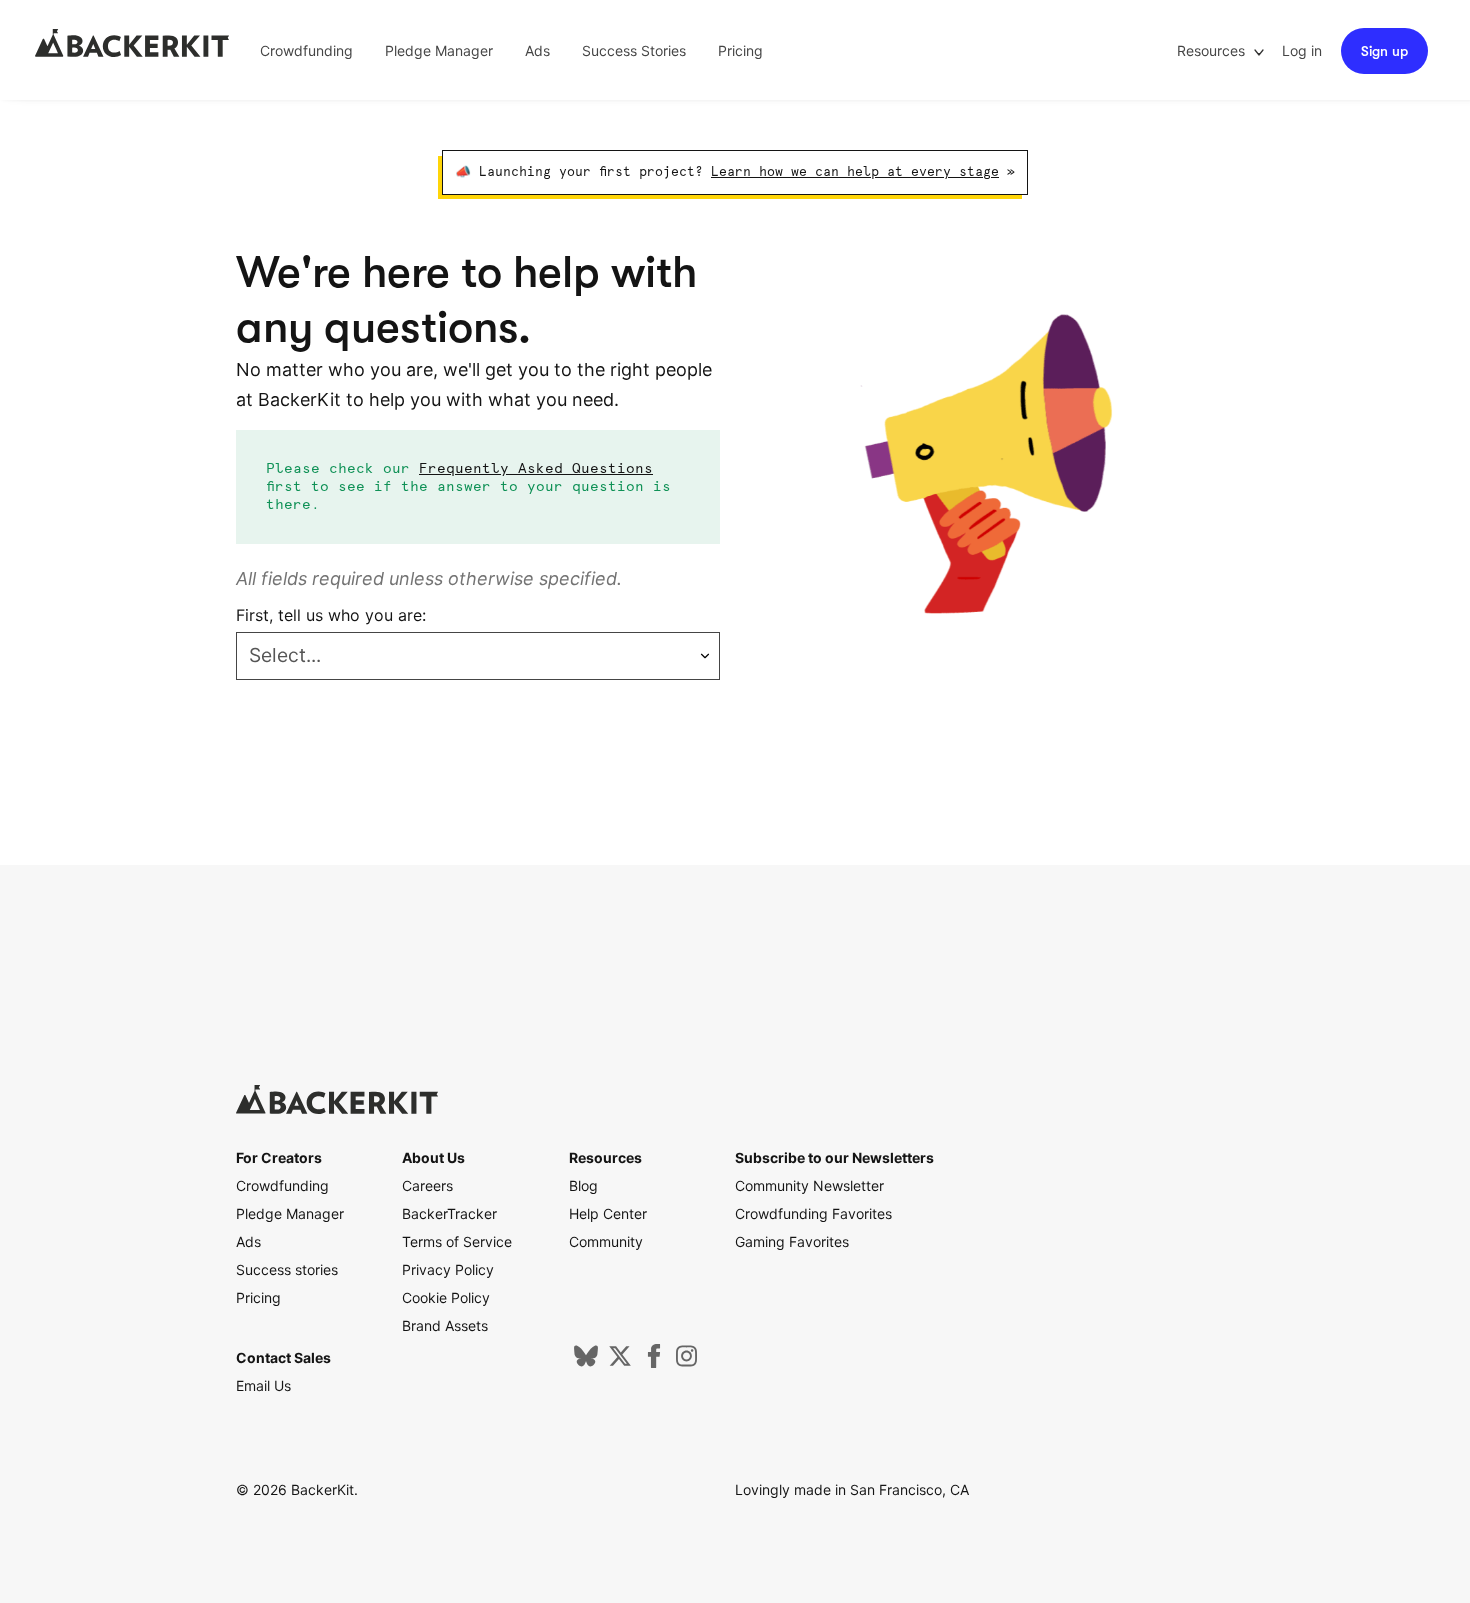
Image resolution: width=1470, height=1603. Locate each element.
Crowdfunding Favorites (813, 1213)
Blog (583, 1185)
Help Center (608, 1213)
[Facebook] (654, 1362)
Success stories (287, 1269)
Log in (1302, 50)
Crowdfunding (306, 50)
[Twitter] (620, 1362)
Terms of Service (457, 1241)
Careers (427, 1185)
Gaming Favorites (792, 1241)
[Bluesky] (586, 1362)
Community (606, 1241)
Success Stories (634, 50)
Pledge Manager (439, 50)
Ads (537, 50)
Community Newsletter (809, 1185)
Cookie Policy (446, 1297)
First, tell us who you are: (331, 615)
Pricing (740, 50)
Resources (1213, 50)
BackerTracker (449, 1213)
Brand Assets (445, 1325)
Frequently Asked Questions (536, 469)
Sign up (1384, 51)
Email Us (263, 1385)
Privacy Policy (448, 1269)
